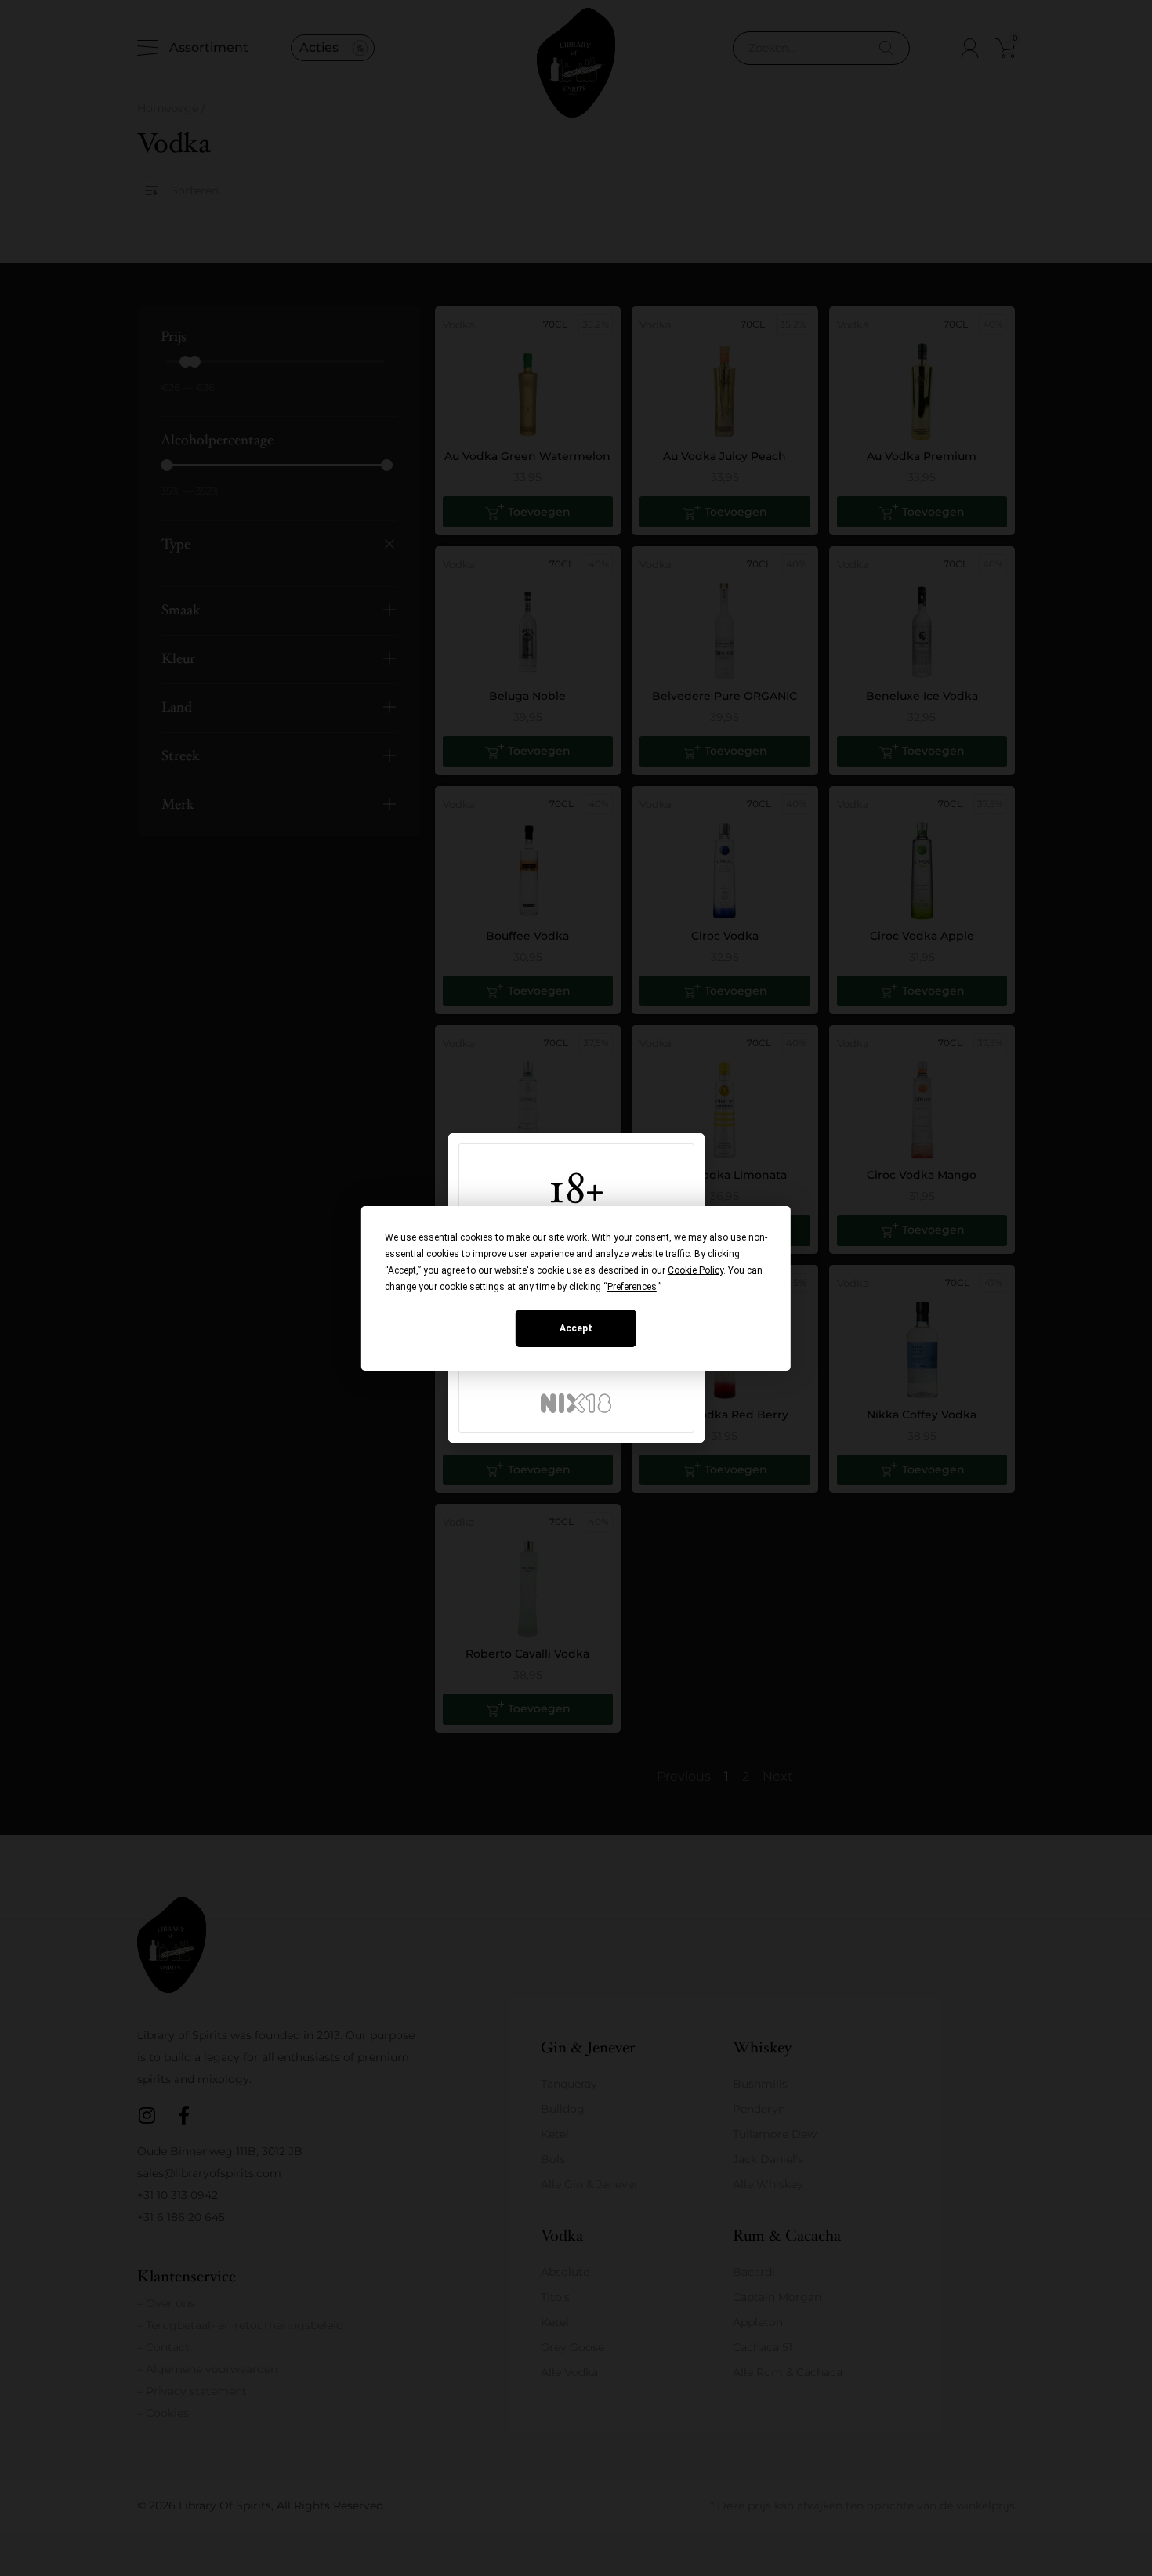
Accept (576, 1328)
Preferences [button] (632, 1287)
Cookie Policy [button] (696, 1270)
